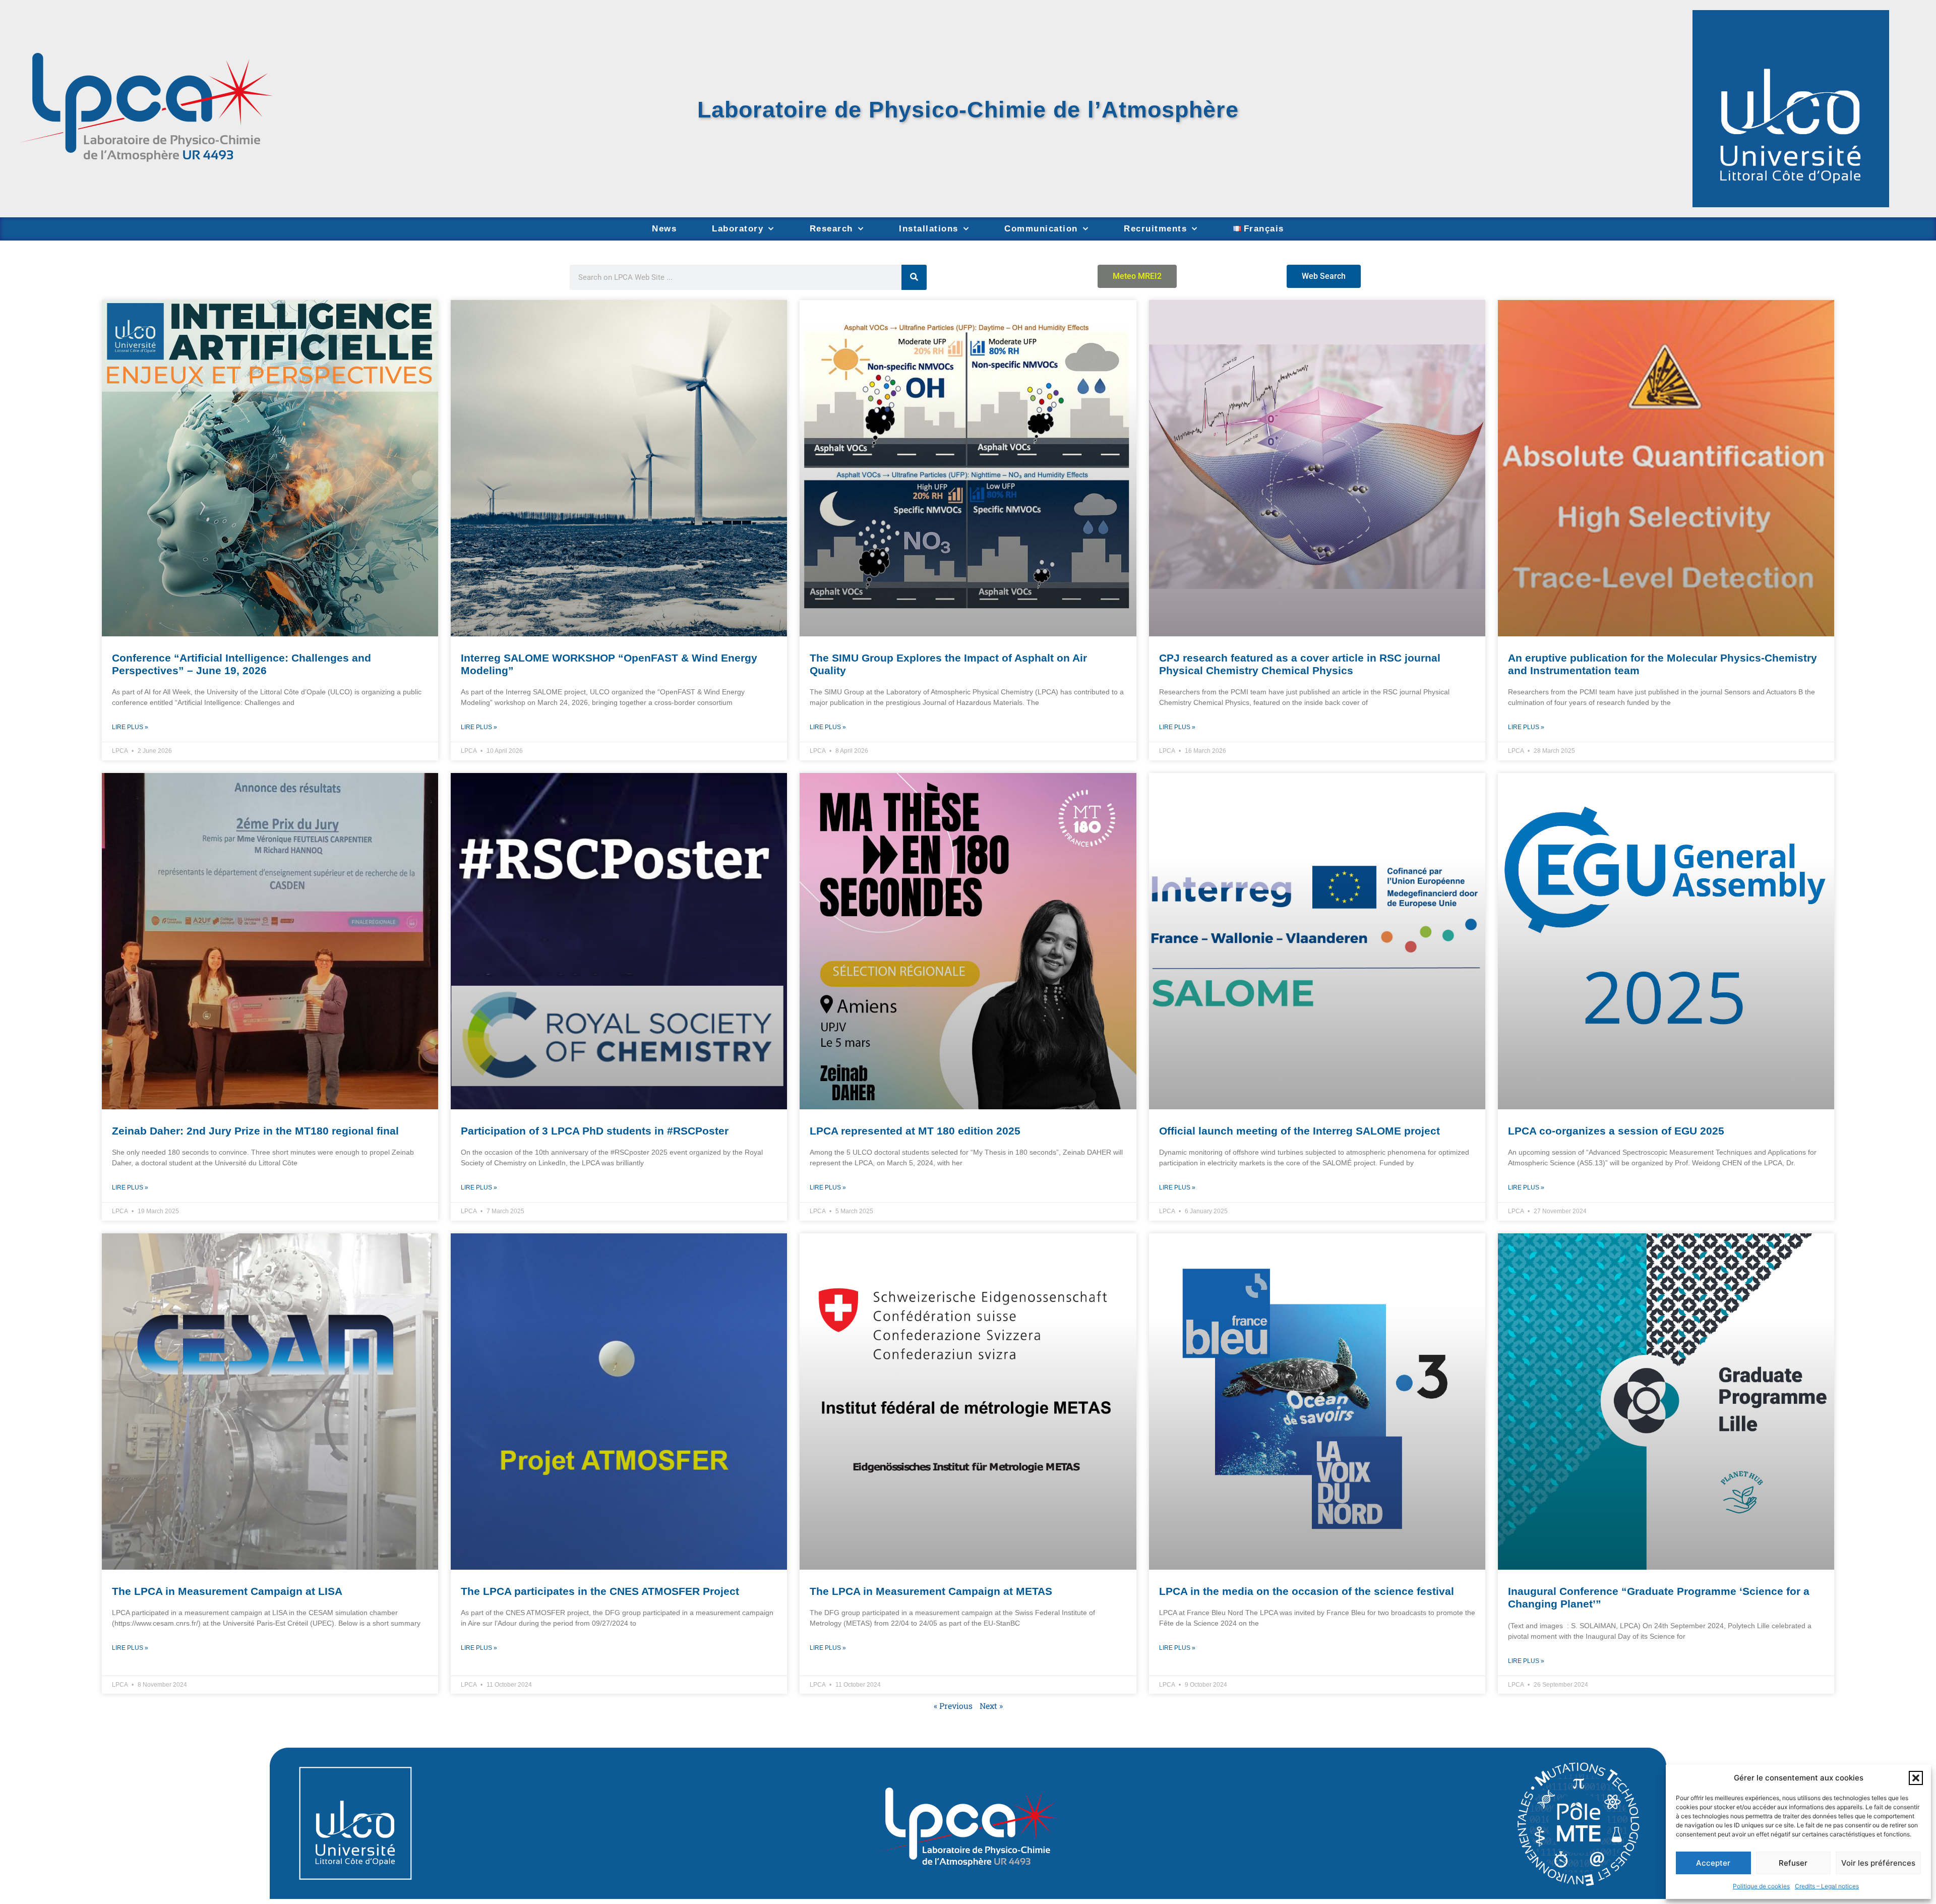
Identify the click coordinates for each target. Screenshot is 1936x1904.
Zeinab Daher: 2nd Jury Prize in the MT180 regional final (255, 1131)
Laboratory (738, 229)
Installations (929, 229)
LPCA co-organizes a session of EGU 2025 (1616, 1131)
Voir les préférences (1878, 1863)
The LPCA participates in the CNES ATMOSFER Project (600, 1591)
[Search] (914, 277)
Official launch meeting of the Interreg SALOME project (1299, 1131)
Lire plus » (130, 727)
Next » (991, 1706)
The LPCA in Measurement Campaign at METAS (931, 1591)
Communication (1041, 229)
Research (831, 229)
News (664, 229)
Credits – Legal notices (1827, 1886)
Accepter (1713, 1863)
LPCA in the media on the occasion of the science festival (1307, 1591)
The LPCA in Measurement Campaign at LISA (227, 1591)
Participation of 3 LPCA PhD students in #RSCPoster (595, 1131)
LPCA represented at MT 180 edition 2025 (915, 1131)
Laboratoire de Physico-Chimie (875, 109)
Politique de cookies (1761, 1886)
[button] (1916, 1778)
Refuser (1793, 1863)
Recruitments (1155, 229)
